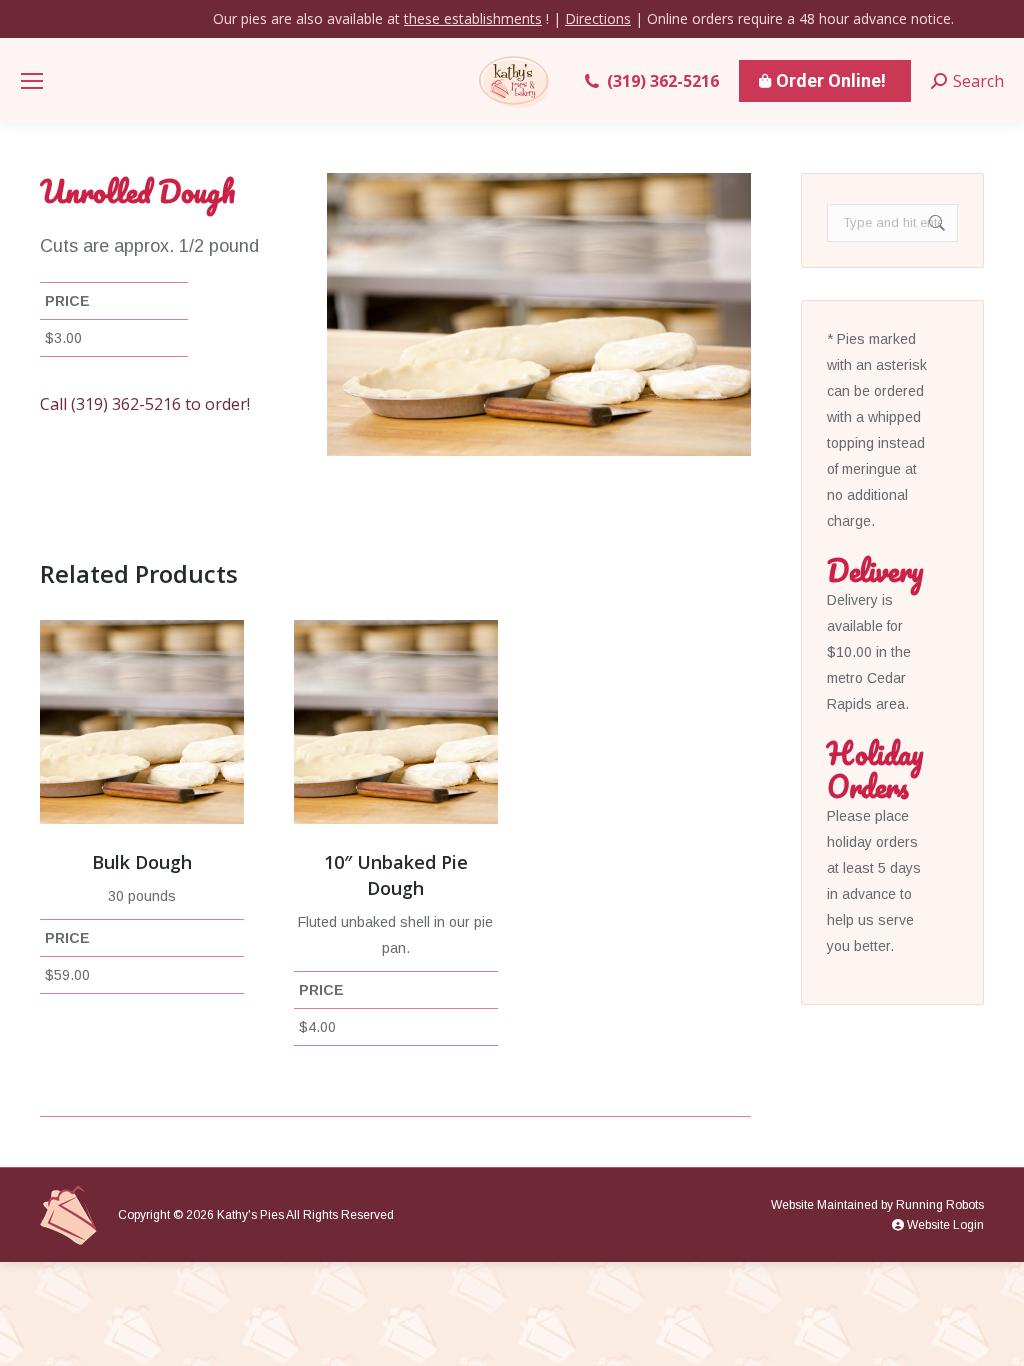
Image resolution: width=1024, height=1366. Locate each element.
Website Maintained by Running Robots (877, 1205)
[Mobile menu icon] (32, 81)
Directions (598, 18)
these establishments (473, 18)
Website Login (944, 1225)
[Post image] (142, 722)
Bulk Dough (142, 862)
